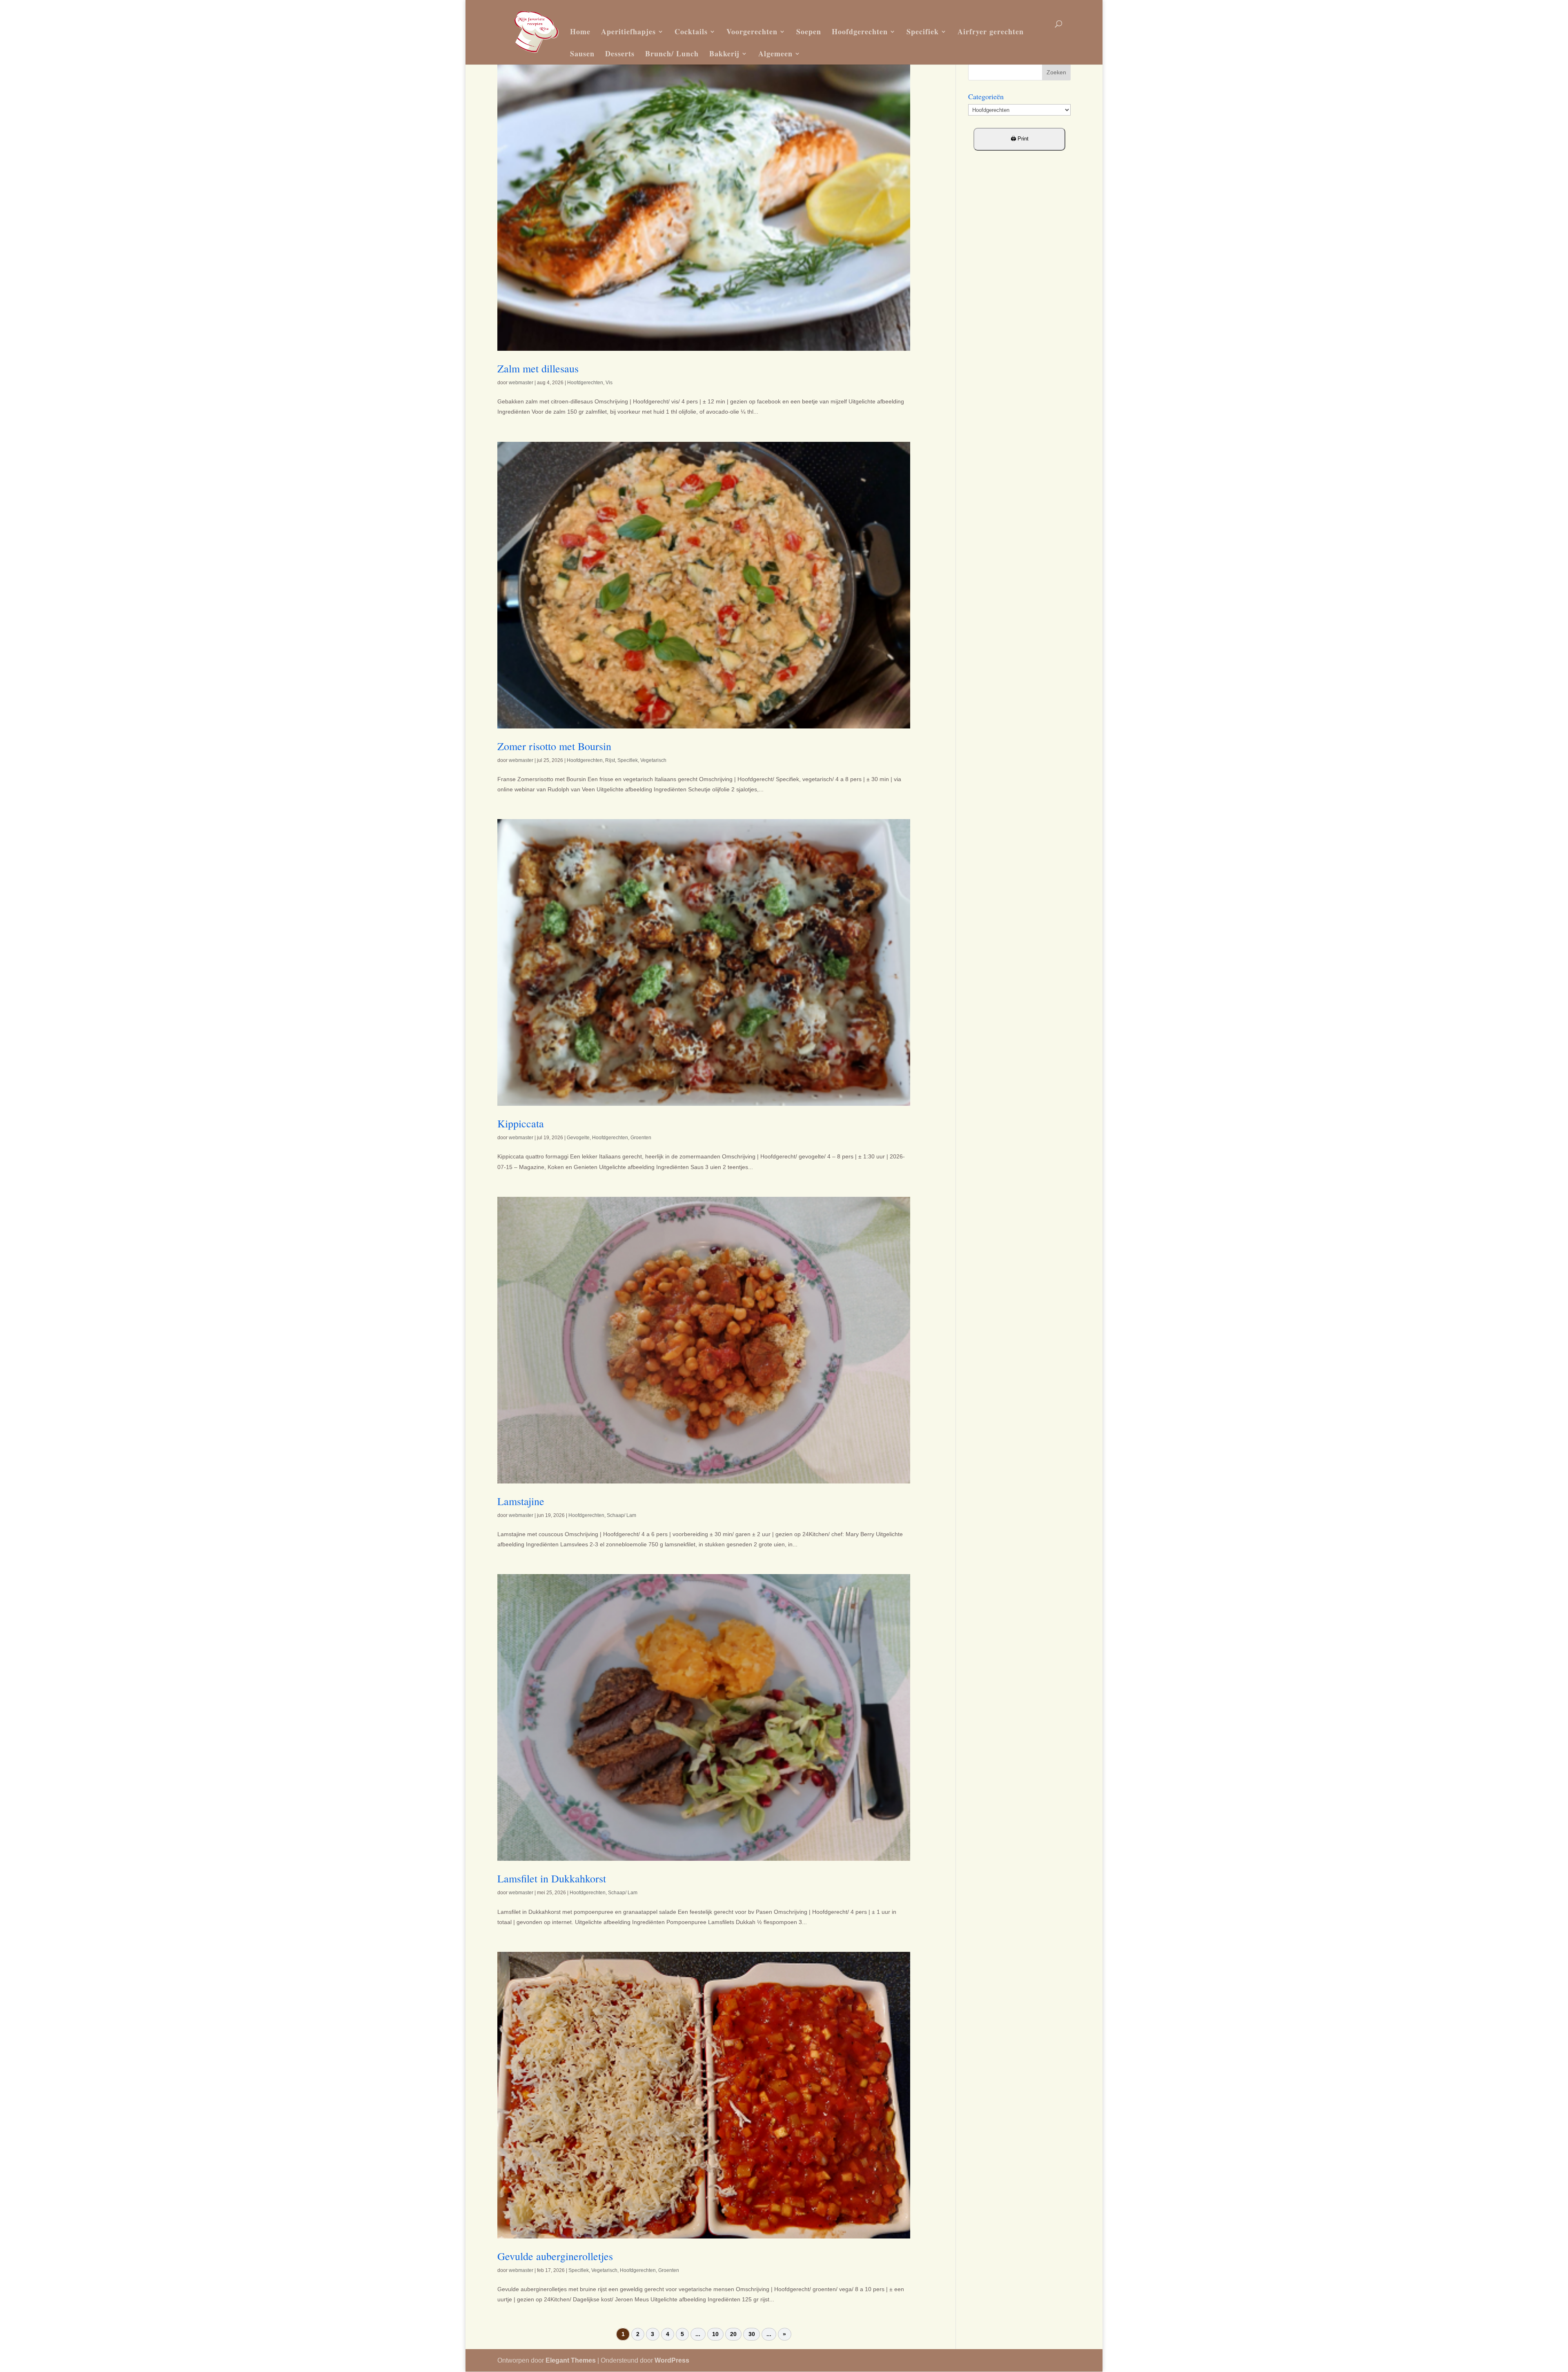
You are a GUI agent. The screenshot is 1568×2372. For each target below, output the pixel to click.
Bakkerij (724, 53)
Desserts (620, 53)
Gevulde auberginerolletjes (555, 2256)
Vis (609, 383)
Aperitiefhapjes (628, 31)
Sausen (582, 53)
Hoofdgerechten (860, 31)
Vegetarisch (653, 760)
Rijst (610, 760)
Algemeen (775, 53)
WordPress (672, 2360)
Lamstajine (521, 1501)
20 (733, 2334)
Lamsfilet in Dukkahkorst (552, 1878)
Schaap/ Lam (621, 1515)
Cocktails (691, 31)
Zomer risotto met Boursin (554, 746)
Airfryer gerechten (991, 31)
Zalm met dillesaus (538, 368)
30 (752, 2334)
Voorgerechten (752, 31)
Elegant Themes (571, 2360)
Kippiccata (521, 1123)
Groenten (641, 1138)
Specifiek (923, 31)
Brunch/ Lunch (672, 53)
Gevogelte (578, 1138)
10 (715, 2334)
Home (580, 31)
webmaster (521, 383)
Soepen (809, 31)
